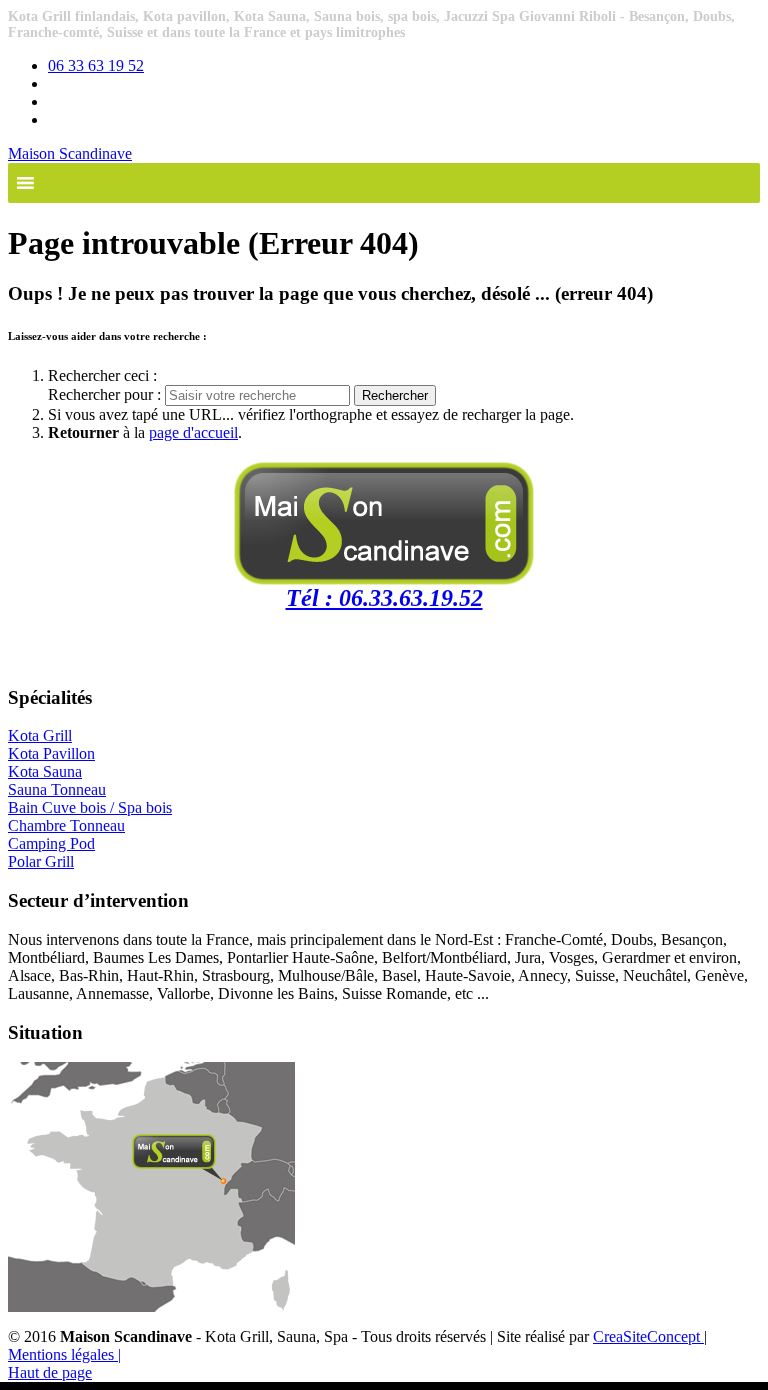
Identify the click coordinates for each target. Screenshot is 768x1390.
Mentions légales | (64, 1354)
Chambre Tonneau (66, 825)
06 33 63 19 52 (96, 65)
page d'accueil (193, 432)
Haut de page (50, 1372)
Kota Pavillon (51, 753)
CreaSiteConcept (648, 1336)
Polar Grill (41, 861)
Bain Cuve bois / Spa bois (90, 807)
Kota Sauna (45, 771)
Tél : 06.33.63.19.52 (384, 598)
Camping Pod (51, 843)
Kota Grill (40, 735)
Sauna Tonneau (57, 789)
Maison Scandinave (70, 153)
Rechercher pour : (106, 394)
